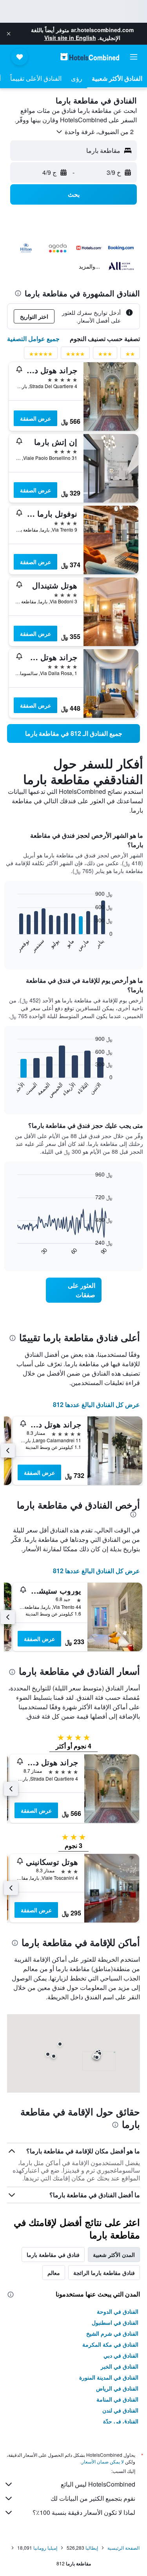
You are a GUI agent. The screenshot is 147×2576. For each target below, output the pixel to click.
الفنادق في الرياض (117, 2388)
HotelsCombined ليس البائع (98, 2484)
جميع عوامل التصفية (33, 339)
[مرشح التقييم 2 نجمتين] (130, 355)
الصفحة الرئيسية (123, 2548)
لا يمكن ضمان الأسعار (103, 2461)
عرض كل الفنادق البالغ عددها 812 (96, 1404)
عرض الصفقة (35, 418)
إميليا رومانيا (45, 2548)
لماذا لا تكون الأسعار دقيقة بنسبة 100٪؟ (84, 2512)
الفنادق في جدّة (121, 2421)
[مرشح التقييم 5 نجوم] (41, 355)
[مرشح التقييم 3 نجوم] (105, 355)
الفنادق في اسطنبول (115, 2322)
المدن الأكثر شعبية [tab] (114, 2255)
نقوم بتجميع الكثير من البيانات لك (93, 2498)
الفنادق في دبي (121, 2355)
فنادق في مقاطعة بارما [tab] (53, 2255)
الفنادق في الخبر (120, 2366)
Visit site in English (70, 38)
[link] (73, 733)
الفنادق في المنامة (117, 2399)
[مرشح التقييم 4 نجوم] (75, 355)
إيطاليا (92, 2548)
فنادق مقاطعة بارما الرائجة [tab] (104, 2273)
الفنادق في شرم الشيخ (112, 2333)
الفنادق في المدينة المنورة (109, 2377)
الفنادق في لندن (120, 2410)
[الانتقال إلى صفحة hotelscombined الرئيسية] (90, 57)
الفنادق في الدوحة (118, 2311)
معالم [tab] (54, 2273)
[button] (9, 34)
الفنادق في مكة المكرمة (110, 2344)
